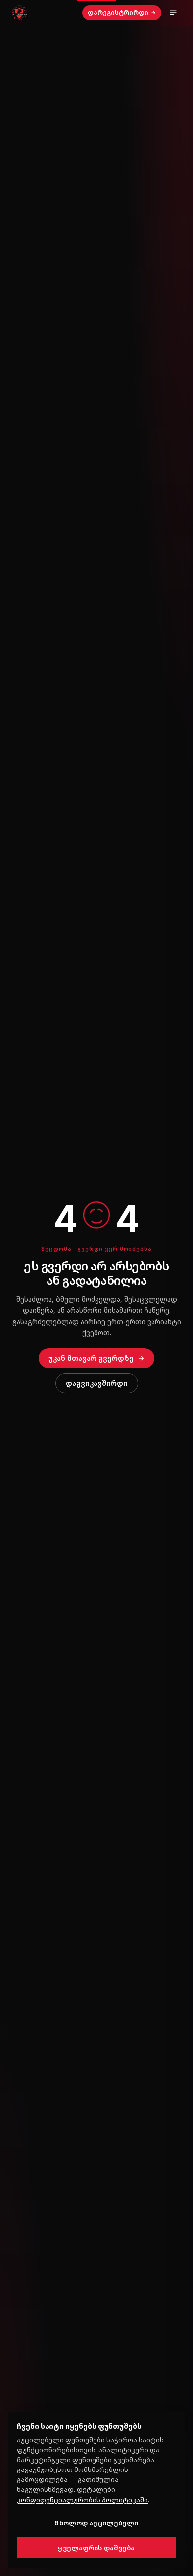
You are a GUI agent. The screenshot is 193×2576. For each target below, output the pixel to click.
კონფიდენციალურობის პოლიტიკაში (82, 2500)
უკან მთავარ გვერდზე (91, 1358)
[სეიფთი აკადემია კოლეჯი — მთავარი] (19, 13)
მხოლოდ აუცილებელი (96, 2523)
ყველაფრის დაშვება (96, 2548)
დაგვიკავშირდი (97, 1383)
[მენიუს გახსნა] (173, 13)
